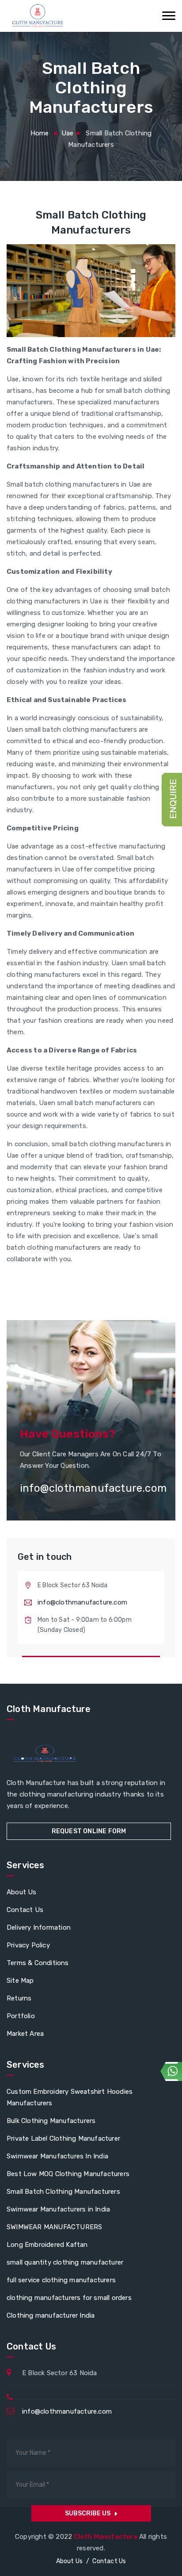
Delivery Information (39, 1927)
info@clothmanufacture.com (82, 1602)
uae (68, 133)
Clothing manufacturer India (51, 2315)
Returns (19, 1998)
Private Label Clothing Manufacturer (63, 2138)
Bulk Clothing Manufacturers (51, 2121)
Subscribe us (88, 2513)
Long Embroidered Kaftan (47, 2245)
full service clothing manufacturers (61, 2280)
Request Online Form (89, 1831)
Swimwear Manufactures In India (57, 2156)
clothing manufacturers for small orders (69, 2298)
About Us (22, 1892)
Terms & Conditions (38, 1963)
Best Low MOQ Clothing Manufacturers (68, 2174)
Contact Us (25, 1910)
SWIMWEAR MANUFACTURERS (54, 2227)
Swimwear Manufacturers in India (58, 2209)
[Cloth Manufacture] (37, 16)
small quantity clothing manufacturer (65, 2262)
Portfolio (21, 2016)
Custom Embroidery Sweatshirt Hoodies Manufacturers (70, 2097)
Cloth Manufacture (106, 2537)
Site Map (20, 1981)
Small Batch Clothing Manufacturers (63, 2192)
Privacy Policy (28, 1945)
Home (40, 133)
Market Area (25, 2034)
